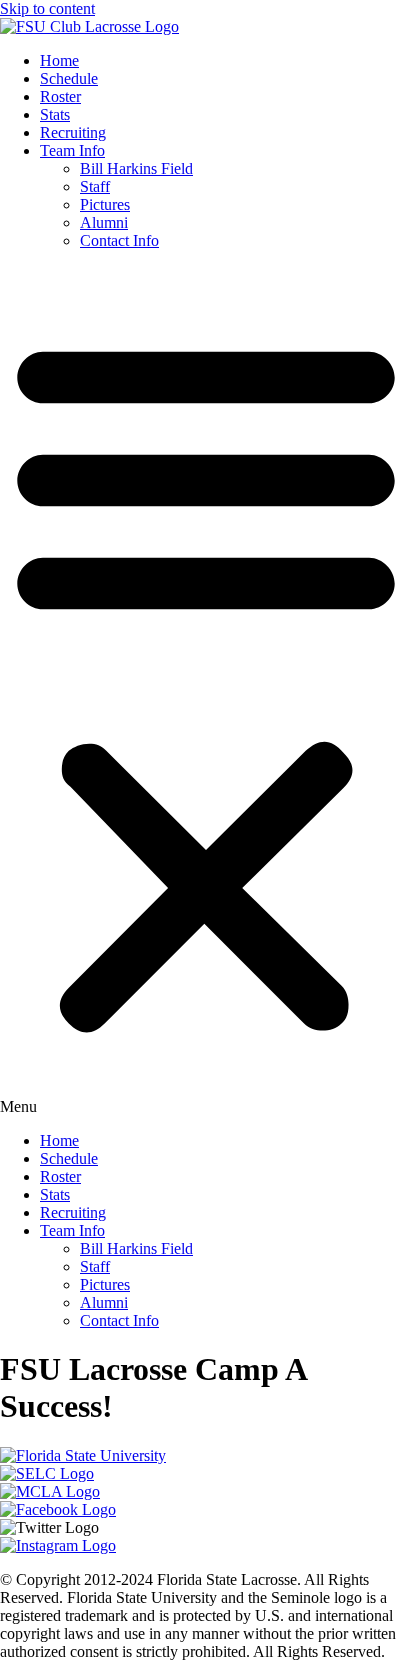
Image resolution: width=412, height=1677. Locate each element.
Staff (95, 186)
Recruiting (73, 132)
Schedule (69, 78)
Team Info (72, 150)
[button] (206, 691)
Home (59, 60)
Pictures (105, 204)
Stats (55, 114)
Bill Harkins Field (136, 168)
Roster (60, 96)
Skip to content (47, 8)
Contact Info (119, 240)
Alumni (104, 222)
